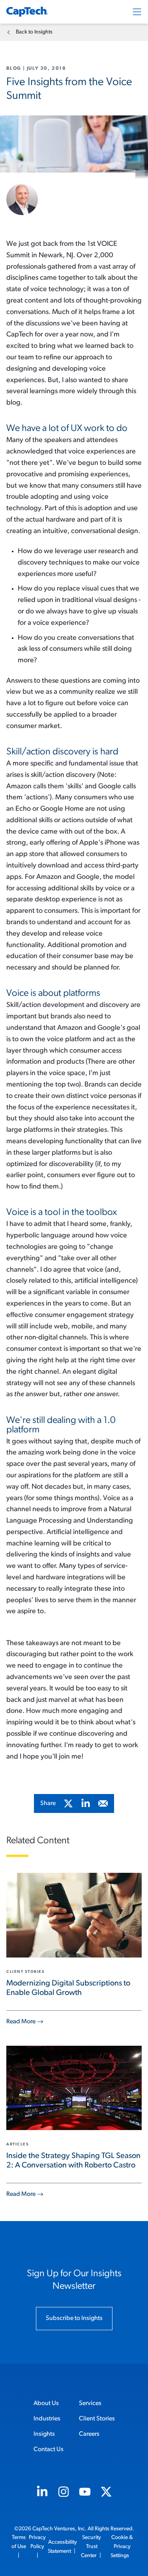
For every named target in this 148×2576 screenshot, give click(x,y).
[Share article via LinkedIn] (86, 1803)
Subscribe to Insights (74, 2318)
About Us (46, 2403)
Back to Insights (34, 32)
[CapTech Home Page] (27, 12)
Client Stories (97, 2419)
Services (90, 2403)
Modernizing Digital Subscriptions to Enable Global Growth (68, 1988)
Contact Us (49, 2450)
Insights (44, 2434)
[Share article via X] (68, 1803)
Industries (47, 2419)
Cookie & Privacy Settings (122, 2547)
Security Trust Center (91, 2547)
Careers (89, 2434)
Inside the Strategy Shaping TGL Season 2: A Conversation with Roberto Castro (73, 2161)
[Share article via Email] (103, 1803)
